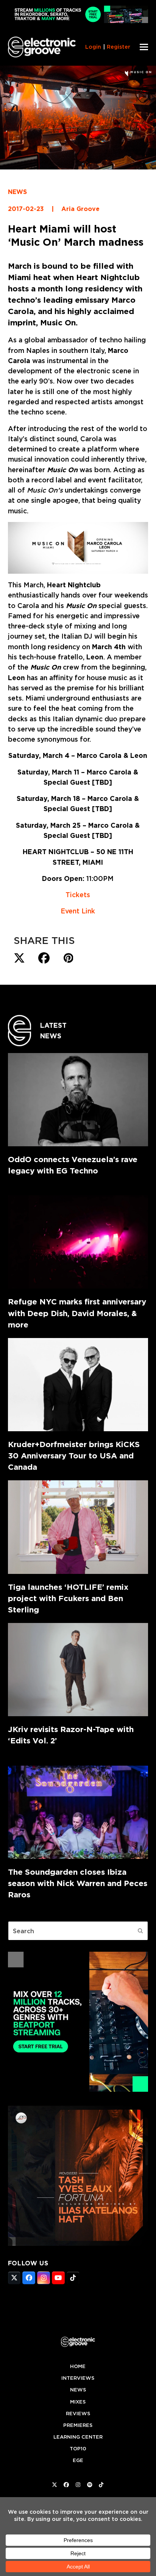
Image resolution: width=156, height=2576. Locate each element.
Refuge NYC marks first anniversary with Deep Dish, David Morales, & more (77, 1313)
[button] (144, 47)
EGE (78, 2460)
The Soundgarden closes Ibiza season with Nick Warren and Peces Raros (78, 1883)
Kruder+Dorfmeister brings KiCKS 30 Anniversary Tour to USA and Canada (74, 1456)
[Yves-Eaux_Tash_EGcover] (78, 2243)
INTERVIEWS (78, 2378)
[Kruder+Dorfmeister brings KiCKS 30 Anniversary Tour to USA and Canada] (78, 1385)
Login (93, 47)
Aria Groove (80, 209)
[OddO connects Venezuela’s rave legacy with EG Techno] (78, 1100)
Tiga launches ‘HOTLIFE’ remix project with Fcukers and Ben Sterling (68, 1598)
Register (119, 47)
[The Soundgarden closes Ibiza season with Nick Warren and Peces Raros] (78, 1812)
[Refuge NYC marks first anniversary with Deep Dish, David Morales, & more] (78, 1242)
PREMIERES (78, 2425)
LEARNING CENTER (78, 2437)
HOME (78, 2366)
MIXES (78, 2402)
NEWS (17, 192)
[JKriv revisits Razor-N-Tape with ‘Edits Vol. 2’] (78, 1670)
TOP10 (78, 2449)
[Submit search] (140, 1931)
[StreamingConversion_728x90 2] (78, 21)
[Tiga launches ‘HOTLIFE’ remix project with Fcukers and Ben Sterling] (78, 1527)
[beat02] (78, 2089)
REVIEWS (78, 2414)
